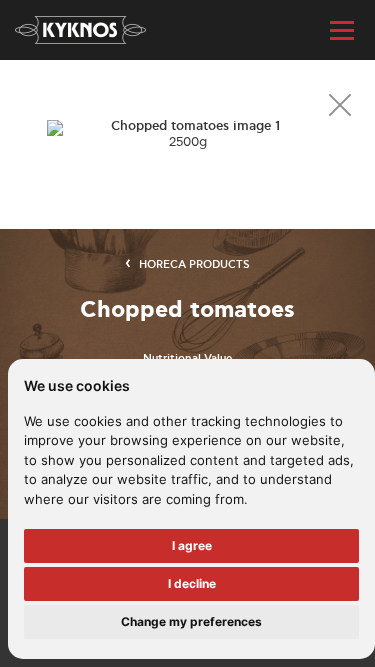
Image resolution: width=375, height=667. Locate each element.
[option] (187, 134)
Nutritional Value (187, 359)
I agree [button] (192, 545)
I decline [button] (192, 583)
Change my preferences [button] (191, 621)
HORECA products (194, 265)
